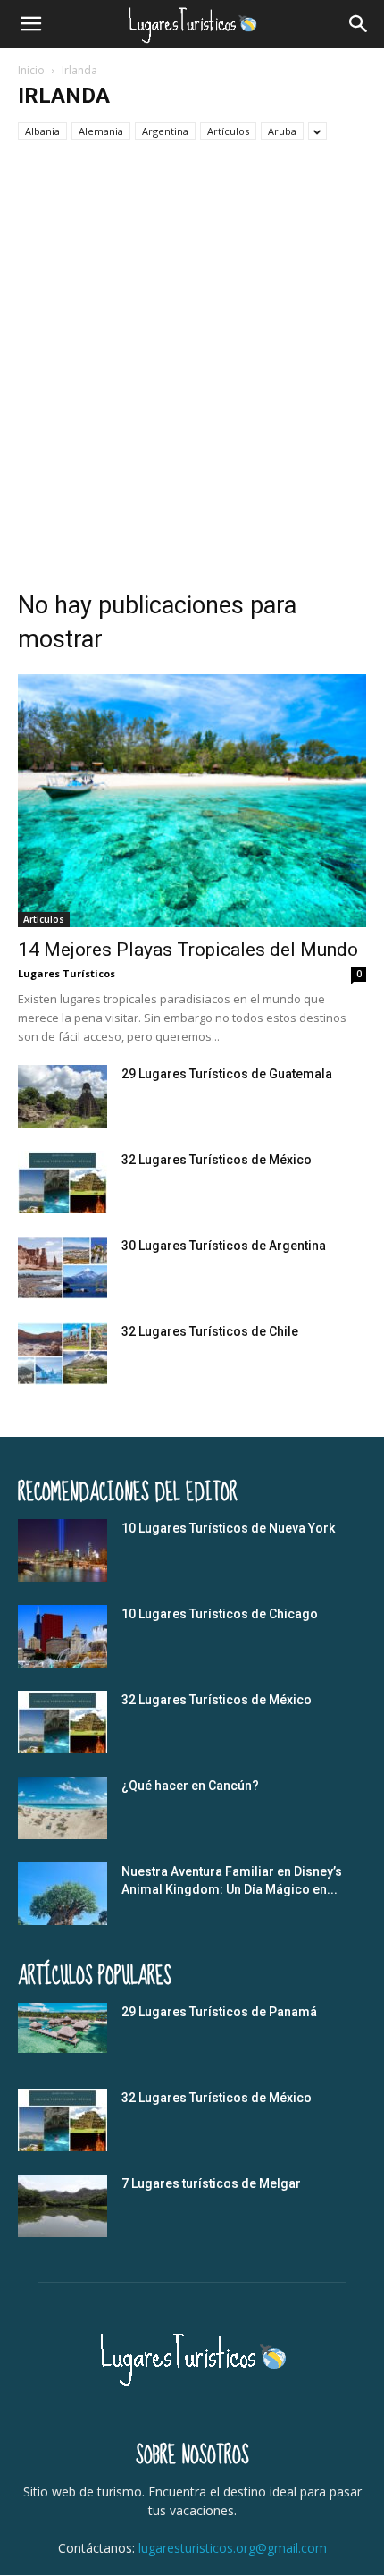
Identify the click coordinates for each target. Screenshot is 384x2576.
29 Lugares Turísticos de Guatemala (227, 1074)
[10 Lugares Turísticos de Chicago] (63, 1636)
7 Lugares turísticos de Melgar (211, 2183)
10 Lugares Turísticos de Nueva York (228, 1528)
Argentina (165, 131)
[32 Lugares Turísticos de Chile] (63, 1354)
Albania (42, 131)
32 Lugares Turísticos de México (217, 1160)
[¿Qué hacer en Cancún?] (63, 1808)
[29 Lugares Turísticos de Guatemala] (63, 1096)
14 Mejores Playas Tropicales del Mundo (188, 950)
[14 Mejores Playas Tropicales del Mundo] (192, 801)
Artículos (228, 131)
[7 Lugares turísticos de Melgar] (63, 2206)
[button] (30, 24)
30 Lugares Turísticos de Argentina (224, 1246)
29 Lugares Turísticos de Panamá (219, 2012)
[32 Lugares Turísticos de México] (63, 1182)
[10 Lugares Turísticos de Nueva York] (63, 1550)
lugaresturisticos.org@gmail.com (233, 2548)
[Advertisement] (192, 360)
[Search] (359, 24)
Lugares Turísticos (67, 973)
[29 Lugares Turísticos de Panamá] (63, 2028)
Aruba (282, 131)
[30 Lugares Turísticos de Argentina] (63, 1268)
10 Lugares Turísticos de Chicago (220, 1614)
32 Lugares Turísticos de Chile (210, 1331)
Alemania (101, 131)
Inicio (31, 70)
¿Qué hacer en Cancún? (190, 1786)
